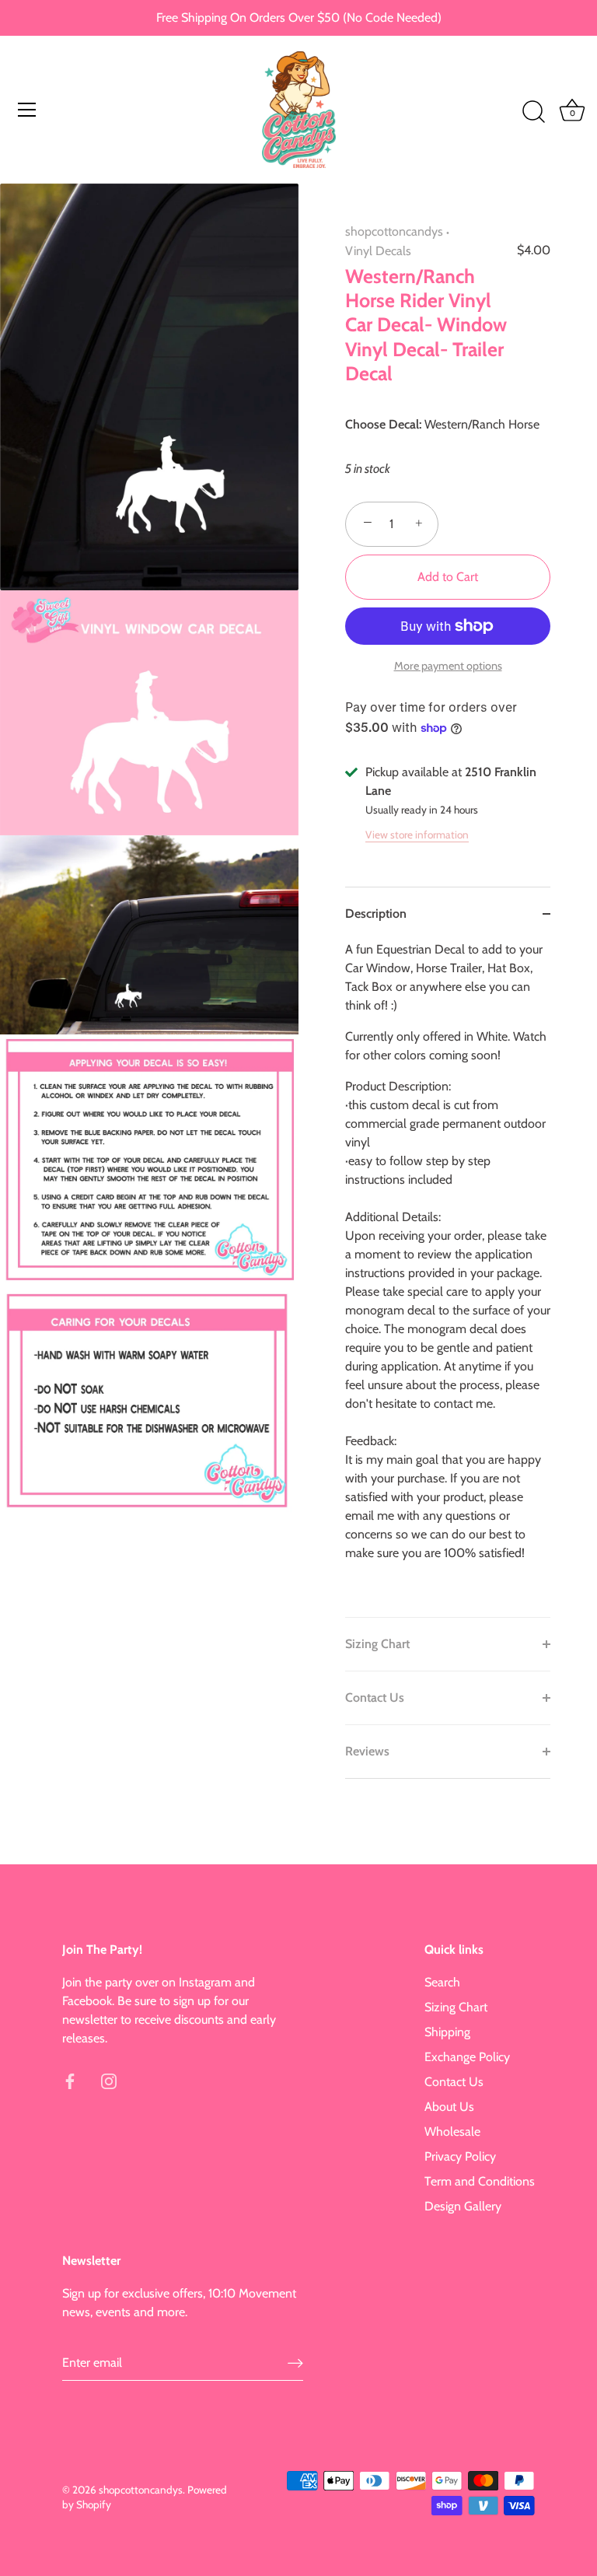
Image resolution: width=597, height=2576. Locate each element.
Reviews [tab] (367, 1751)
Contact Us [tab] (375, 1697)
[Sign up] (295, 2362)
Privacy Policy (460, 2156)
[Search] (533, 112)
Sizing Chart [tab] (377, 1644)
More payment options (448, 666)
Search (442, 1982)
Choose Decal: (383, 424)
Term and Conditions (480, 2181)
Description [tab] (376, 913)
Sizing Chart (456, 2007)
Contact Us (454, 2082)
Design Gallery (463, 2206)
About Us (449, 2107)
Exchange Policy (467, 2057)
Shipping (447, 2032)
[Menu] (27, 110)
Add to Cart (448, 577)
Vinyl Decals (378, 251)
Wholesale (452, 2131)
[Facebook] (70, 2080)
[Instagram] (109, 2080)
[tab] (448, 1279)
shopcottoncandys (394, 231)
